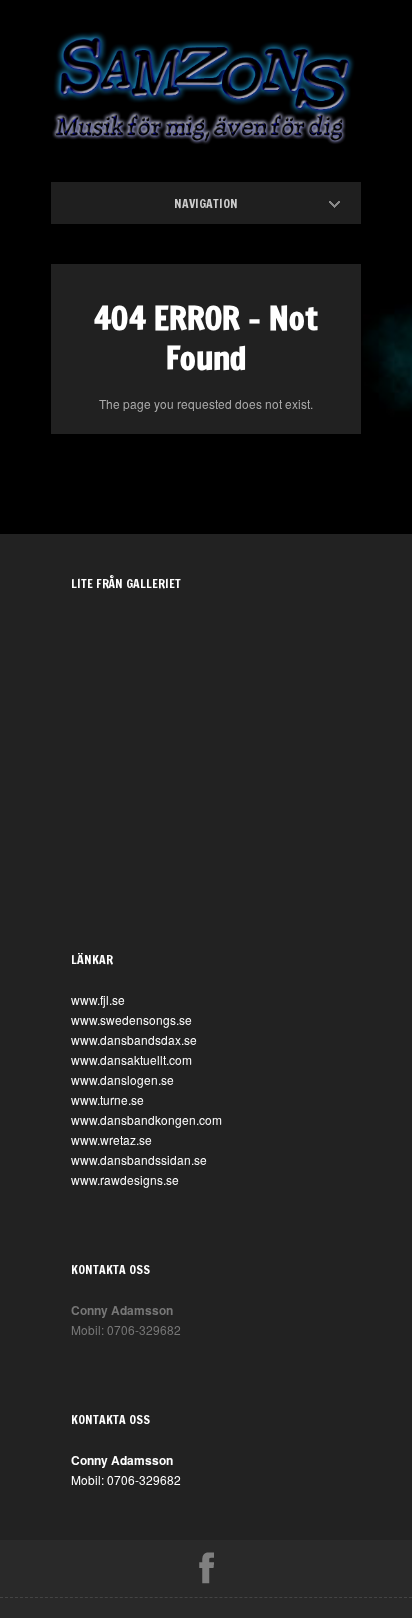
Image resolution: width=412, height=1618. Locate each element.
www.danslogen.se (122, 1079)
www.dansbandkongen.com (146, 1119)
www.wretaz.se (111, 1139)
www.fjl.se (98, 999)
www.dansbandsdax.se (134, 1039)
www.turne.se (107, 1099)
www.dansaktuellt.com (131, 1059)
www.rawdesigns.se (125, 1179)
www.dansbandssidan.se (139, 1159)
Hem (223, 203)
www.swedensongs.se (131, 1019)
